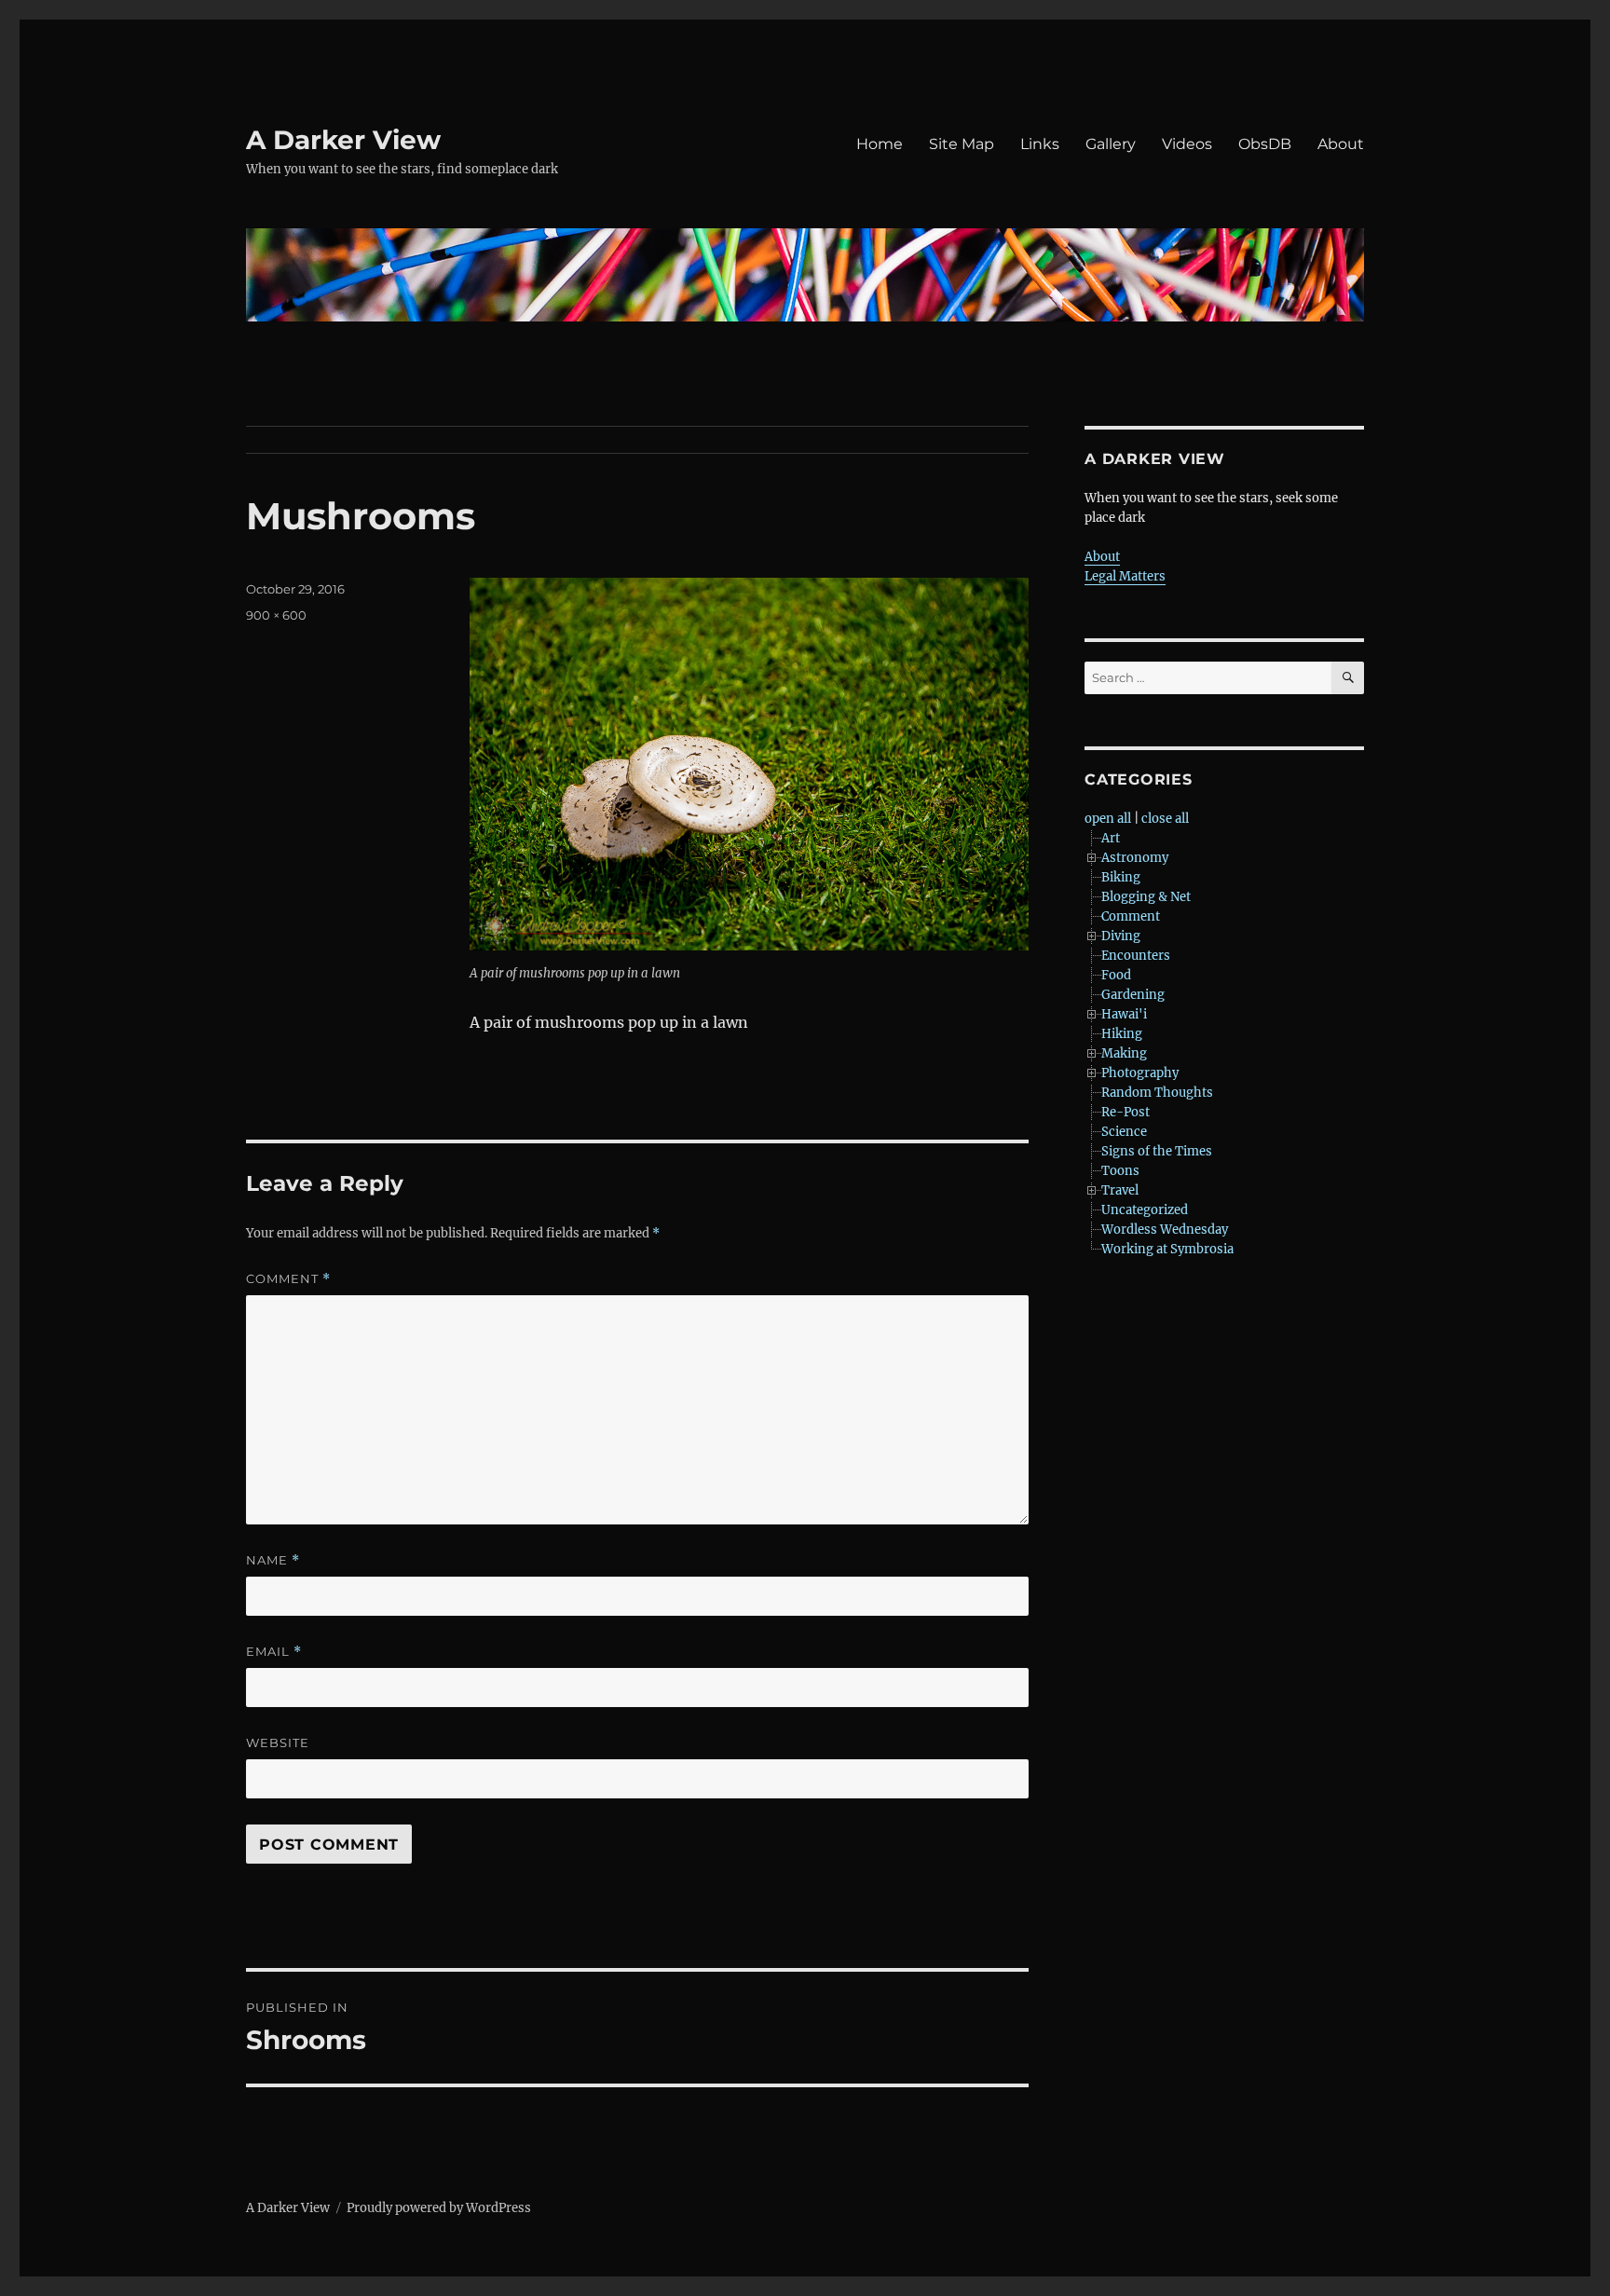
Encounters (1136, 956)
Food (1116, 975)
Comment (288, 1279)
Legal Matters (1125, 576)
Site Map (962, 144)
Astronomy (1135, 858)
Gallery (1111, 144)
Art (1111, 838)
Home (880, 144)
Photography (1140, 1073)
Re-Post (1126, 1112)
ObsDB (1265, 144)
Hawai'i (1124, 1014)
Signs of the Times (1157, 1151)
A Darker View (343, 140)
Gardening (1133, 995)
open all (1108, 819)
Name (273, 1560)
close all (1165, 819)
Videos (1187, 144)
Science (1124, 1132)
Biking (1121, 877)
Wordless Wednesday (1165, 1230)
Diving (1121, 936)
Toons (1120, 1171)
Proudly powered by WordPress (439, 2208)
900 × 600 (276, 615)
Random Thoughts (1157, 1093)
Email (274, 1652)
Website (278, 1742)
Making (1124, 1053)
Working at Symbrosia (1167, 1249)
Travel (1120, 1190)
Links (1040, 144)
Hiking (1122, 1034)
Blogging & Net (1146, 897)
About (1341, 144)
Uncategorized (1145, 1210)
